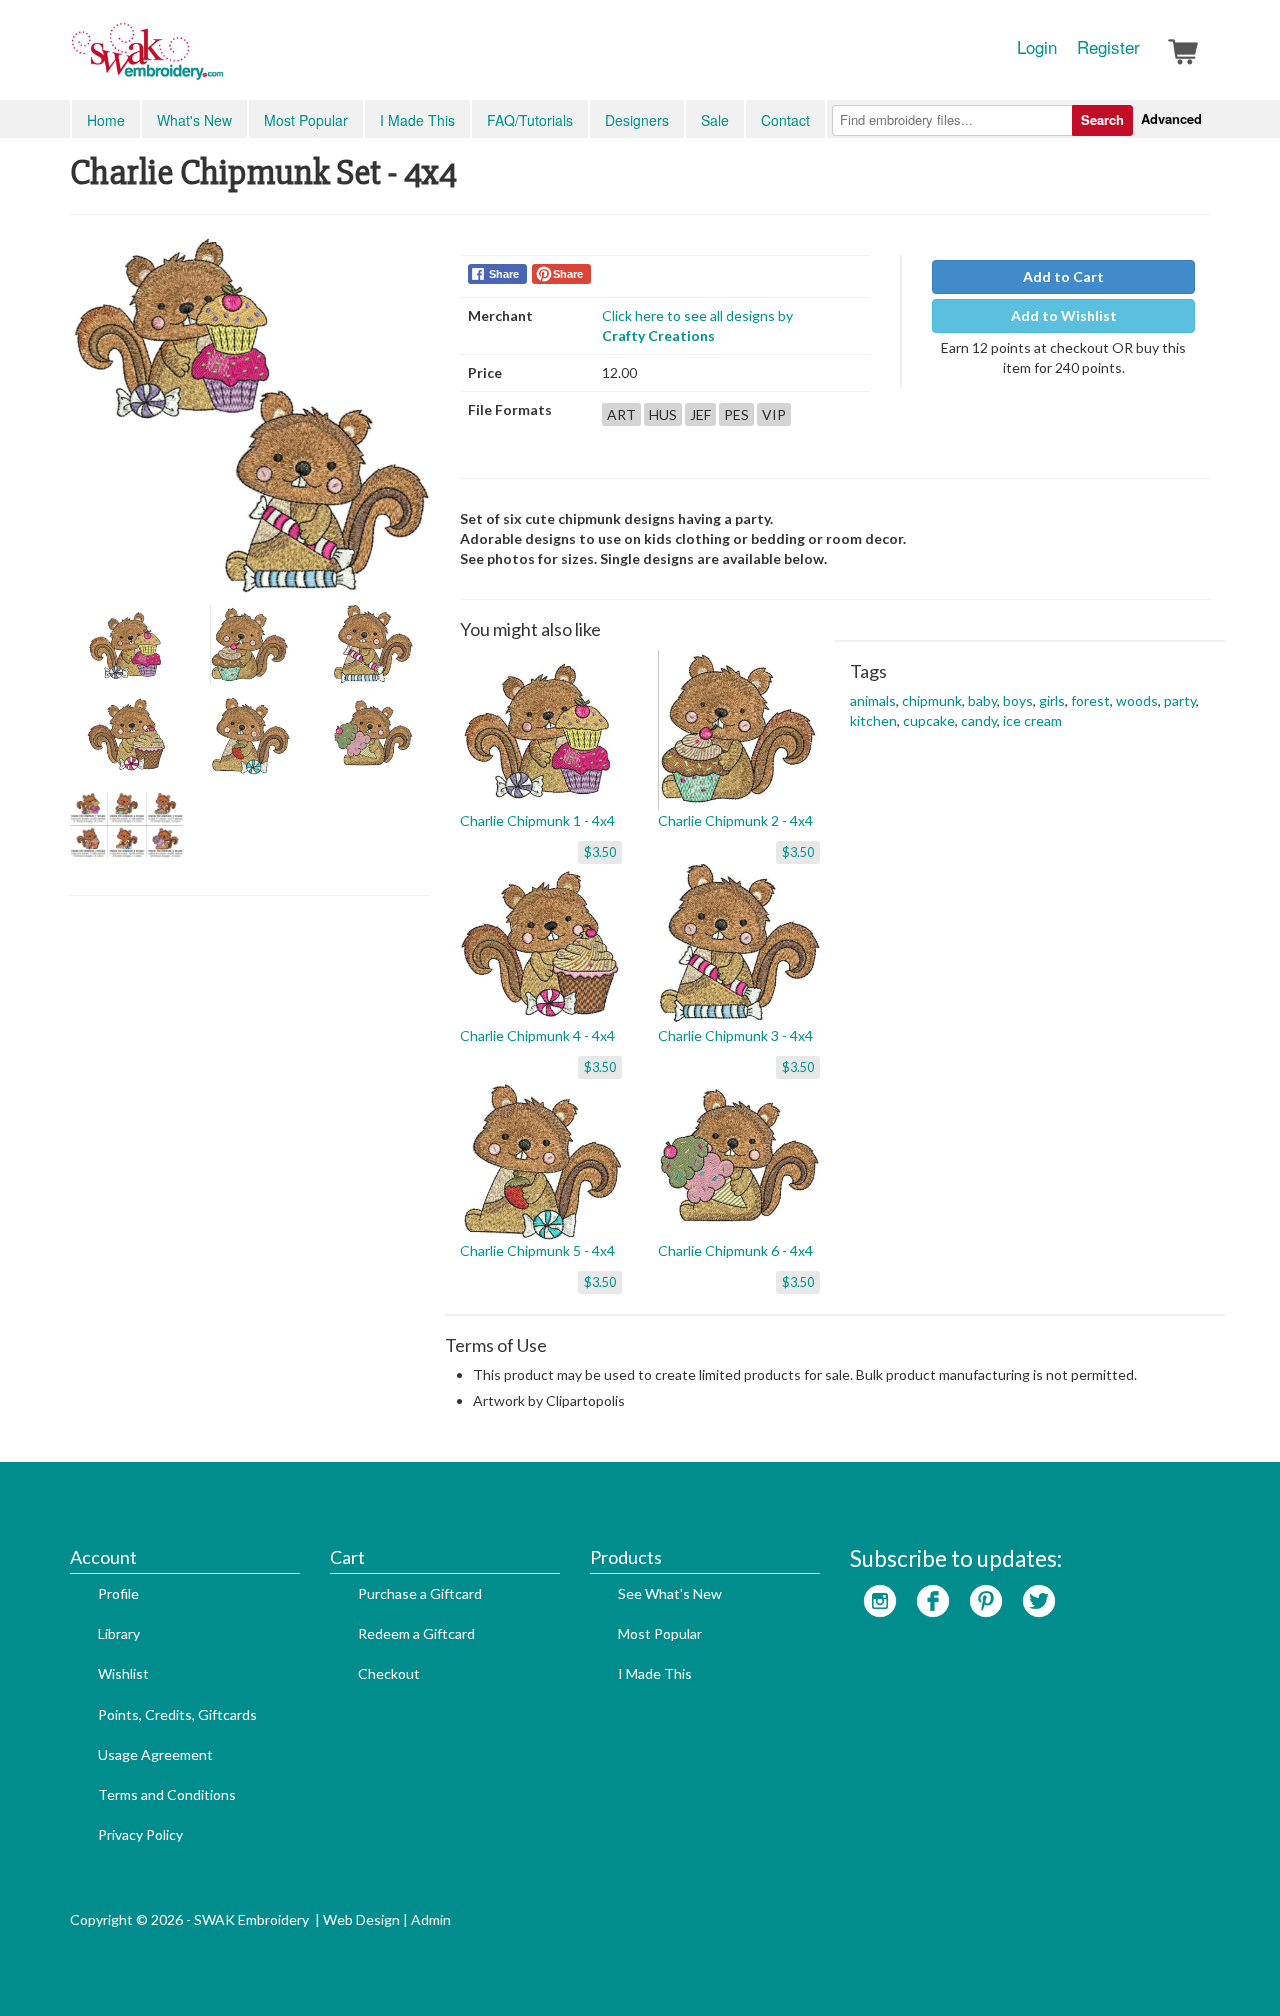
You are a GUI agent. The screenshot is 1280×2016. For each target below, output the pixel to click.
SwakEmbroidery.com (220, 60)
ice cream (1032, 720)
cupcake (929, 720)
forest (1090, 700)
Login (1037, 47)
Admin (431, 1919)
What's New (194, 120)
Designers (637, 120)
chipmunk (932, 700)
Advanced (1171, 118)
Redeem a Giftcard (416, 1633)
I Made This (417, 120)
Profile (118, 1593)
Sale (715, 120)
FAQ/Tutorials (530, 120)
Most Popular (306, 120)
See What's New (670, 1593)
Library (119, 1633)
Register (1108, 47)
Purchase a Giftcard (420, 1593)
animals (873, 700)
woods (1137, 700)
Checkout (389, 1673)
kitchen (873, 720)
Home (106, 120)
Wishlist (123, 1673)
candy (979, 720)
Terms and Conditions (167, 1794)
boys (1018, 700)
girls (1052, 700)
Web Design (361, 1919)
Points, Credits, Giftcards (177, 1714)
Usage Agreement (155, 1754)
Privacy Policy (140, 1834)
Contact (785, 120)
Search (1102, 119)
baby (982, 700)
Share (504, 274)
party (1180, 700)
